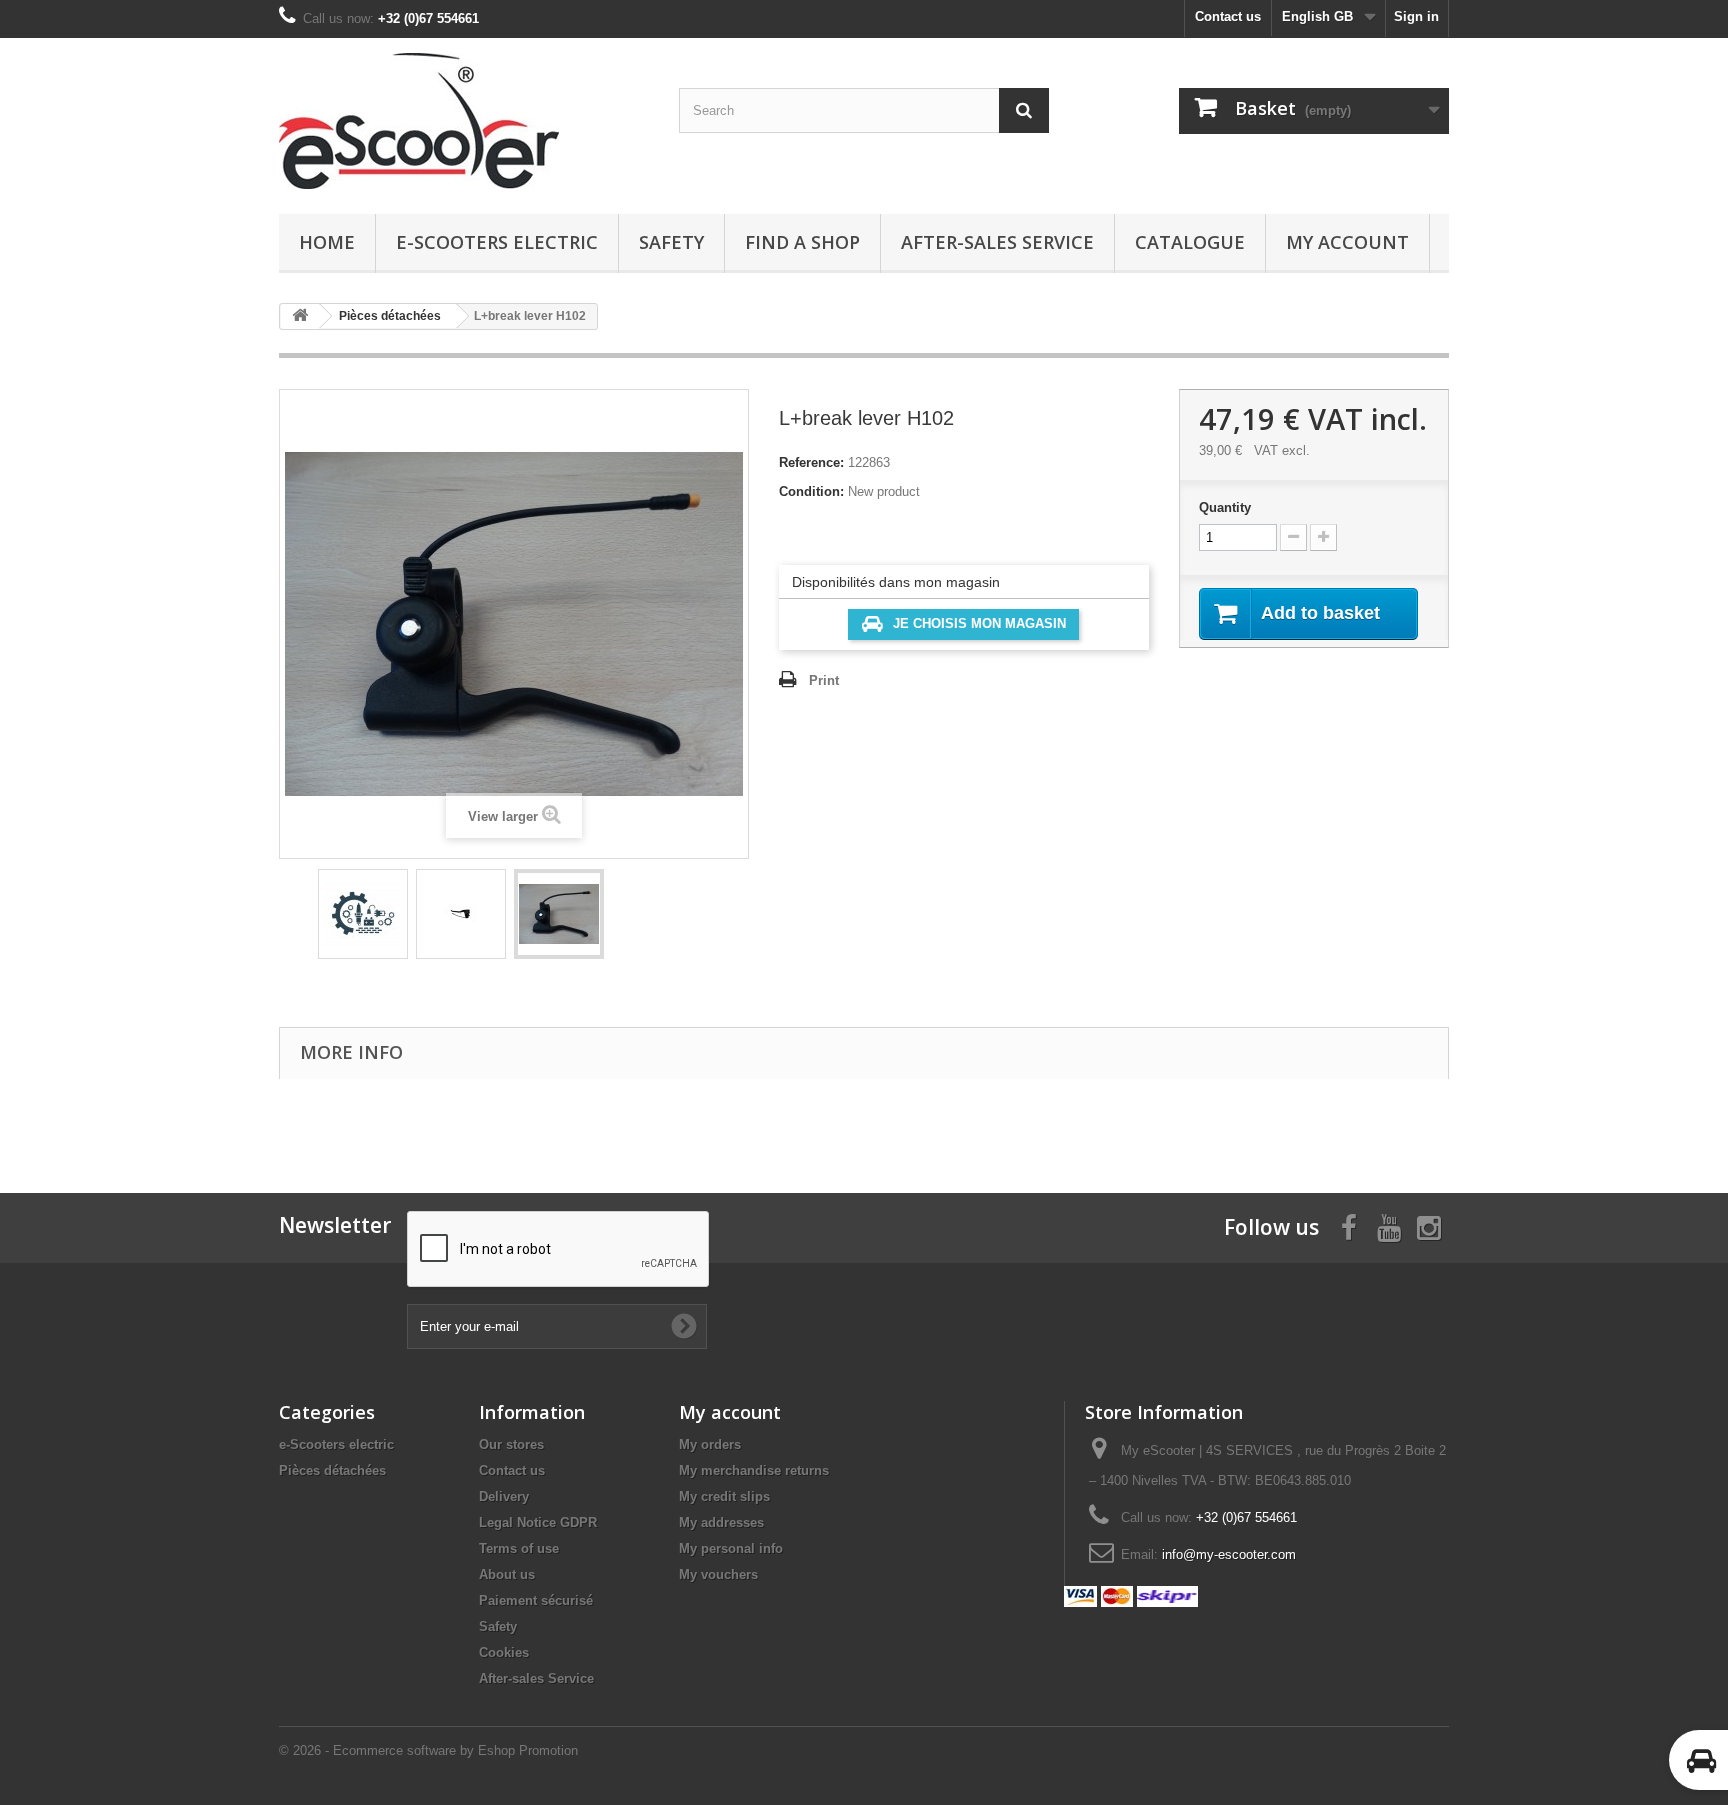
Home (327, 242)
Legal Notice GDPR (538, 1522)
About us (507, 1574)
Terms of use (519, 1548)
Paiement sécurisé (536, 1600)
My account (1347, 242)
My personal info (731, 1548)
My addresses (721, 1522)
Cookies (504, 1652)
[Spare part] (363, 914)
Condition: (811, 491)
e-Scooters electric (497, 242)
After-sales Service (997, 242)
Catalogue (1190, 242)
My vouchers (718, 1574)
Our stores (511, 1444)
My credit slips (724, 1496)
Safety (671, 242)
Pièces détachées (332, 1470)
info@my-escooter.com (1229, 1554)
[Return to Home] (300, 316)
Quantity (1225, 507)
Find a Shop (802, 242)
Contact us (1228, 16)
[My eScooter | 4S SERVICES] (464, 121)
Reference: (811, 462)
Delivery (504, 1496)
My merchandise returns (754, 1470)
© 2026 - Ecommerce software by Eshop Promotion (428, 1750)
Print (824, 680)
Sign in (1416, 16)
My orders (710, 1444)
